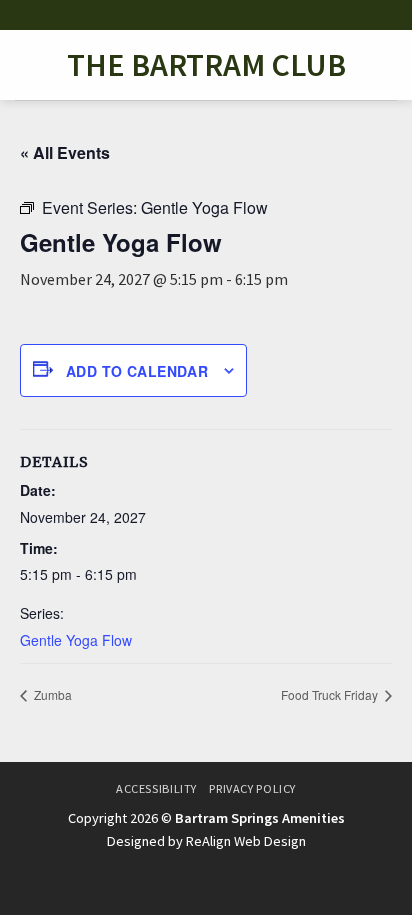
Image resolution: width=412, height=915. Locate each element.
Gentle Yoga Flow (76, 640)
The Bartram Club (206, 65)
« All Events (65, 152)
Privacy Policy (252, 788)
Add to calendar (137, 371)
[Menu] (27, 64)
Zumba (51, 694)
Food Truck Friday (331, 694)
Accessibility (156, 788)
